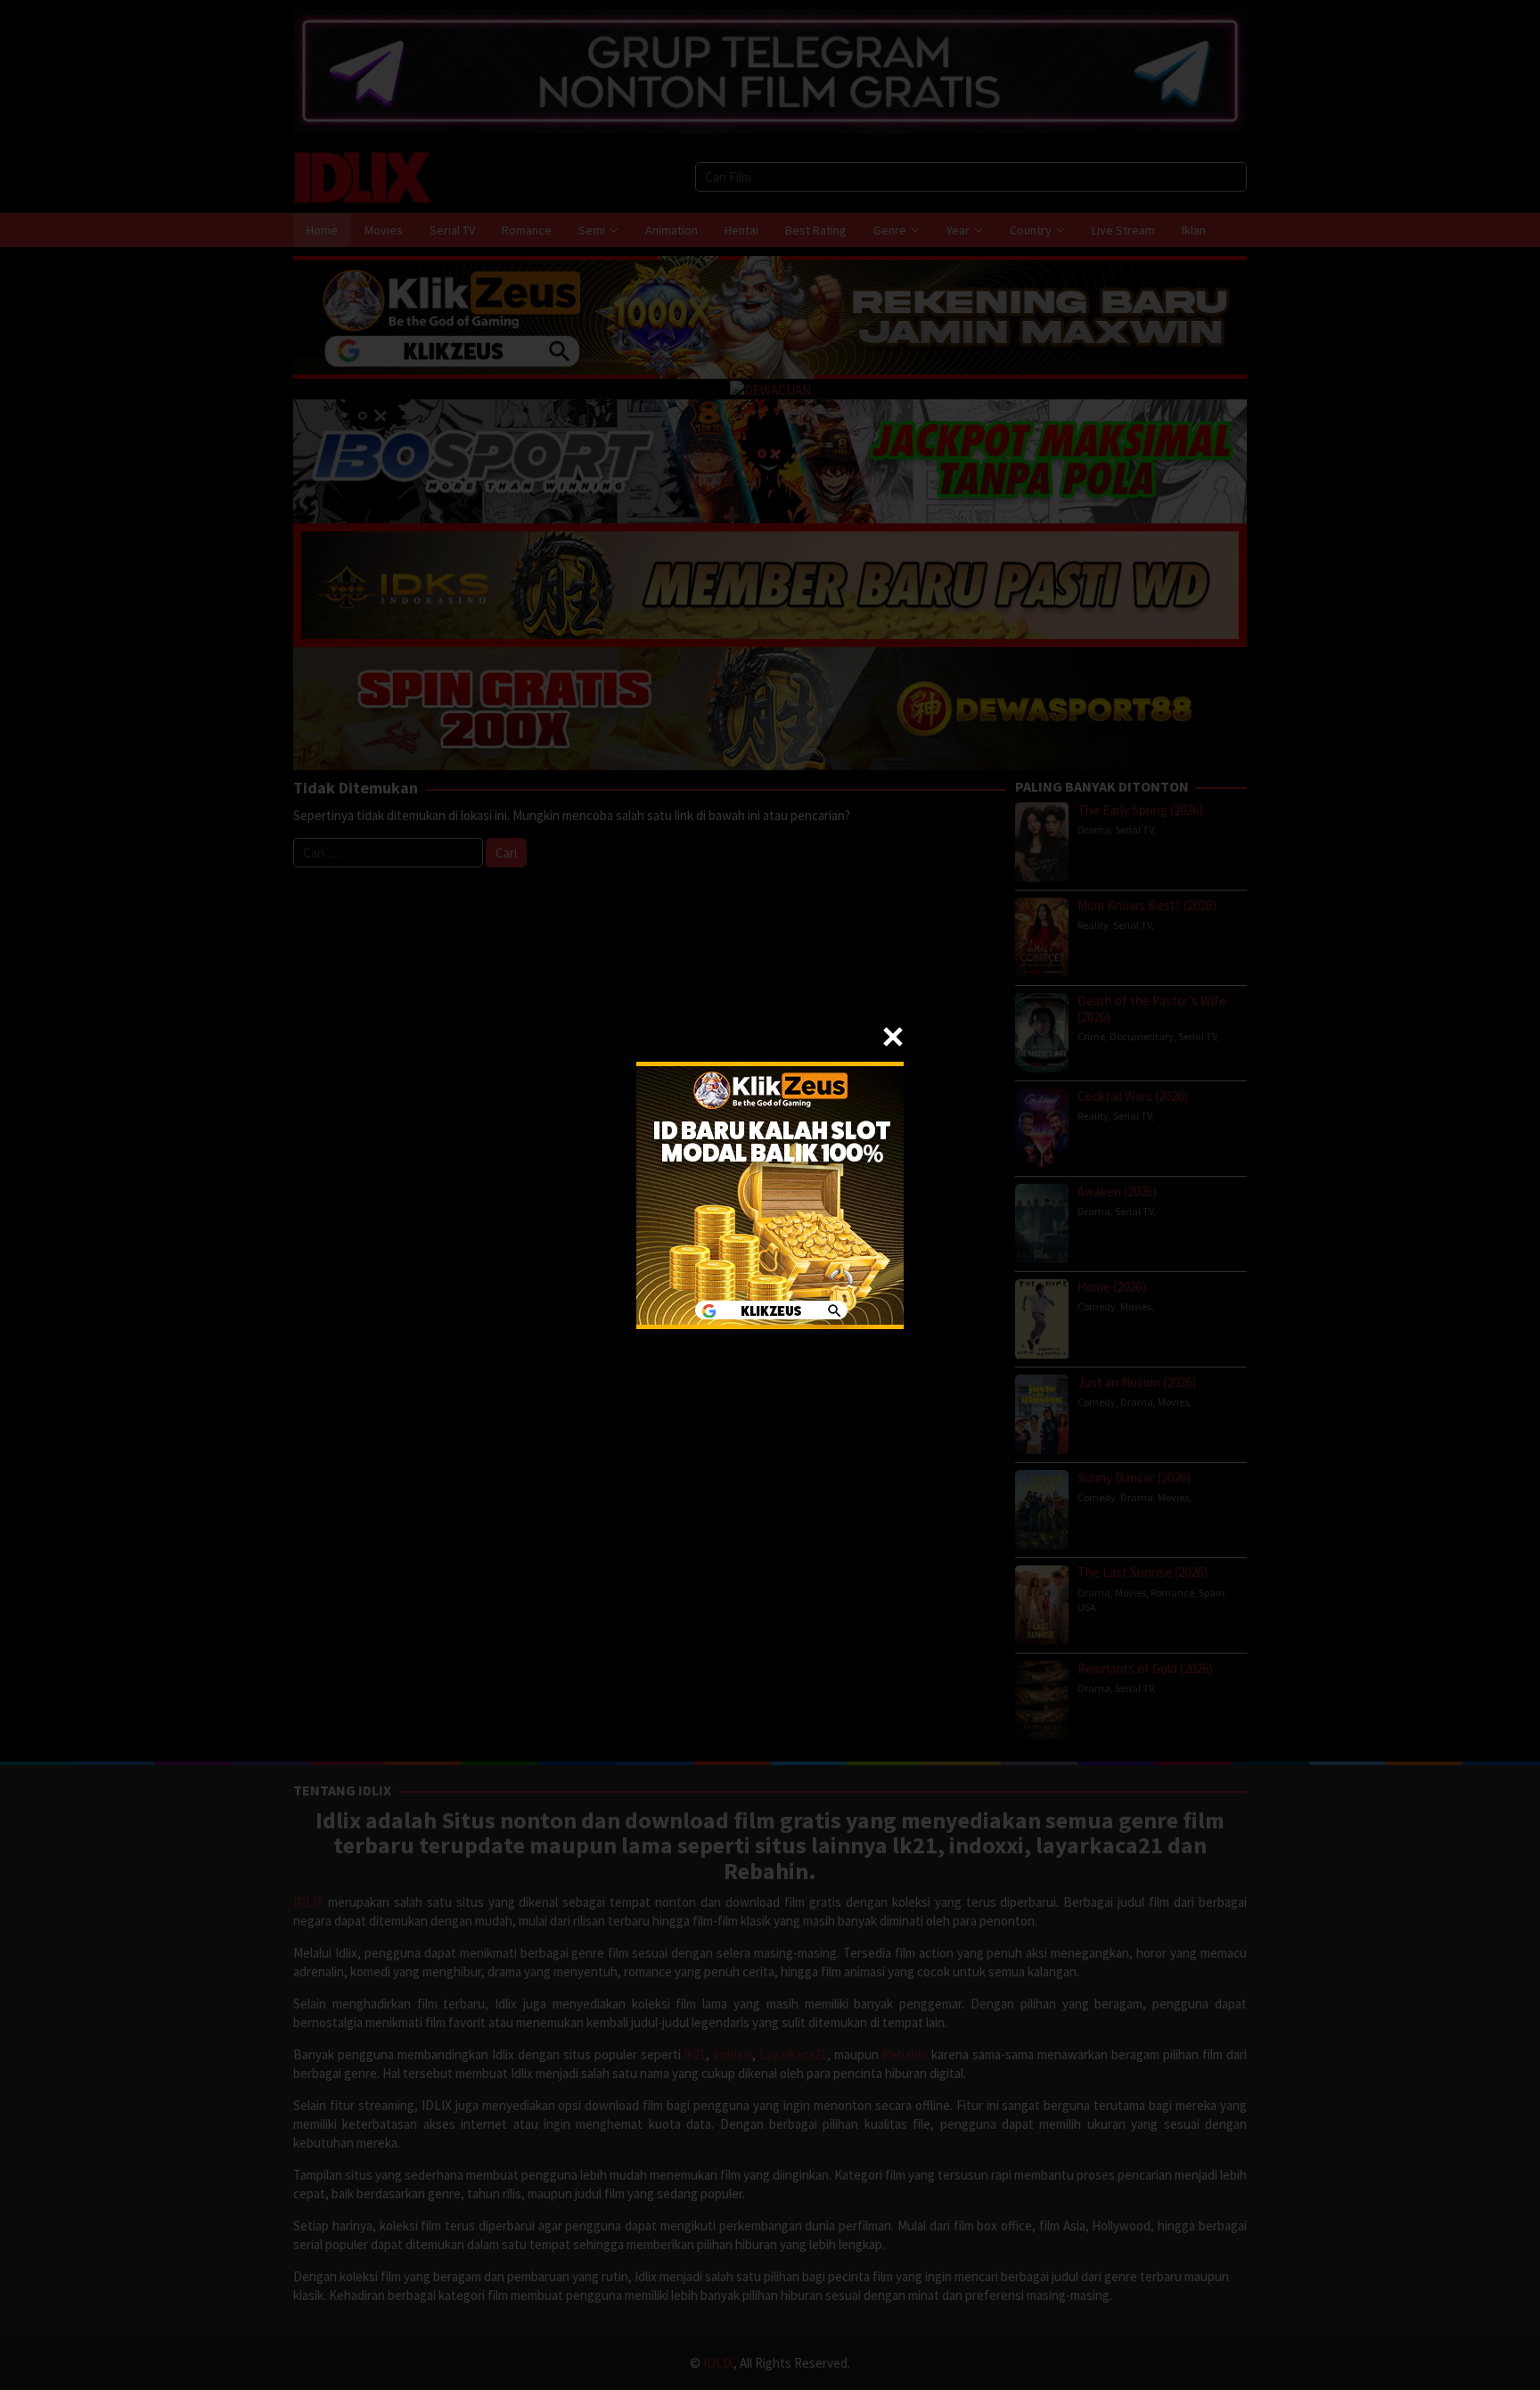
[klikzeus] (770, 1193)
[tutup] (893, 1037)
